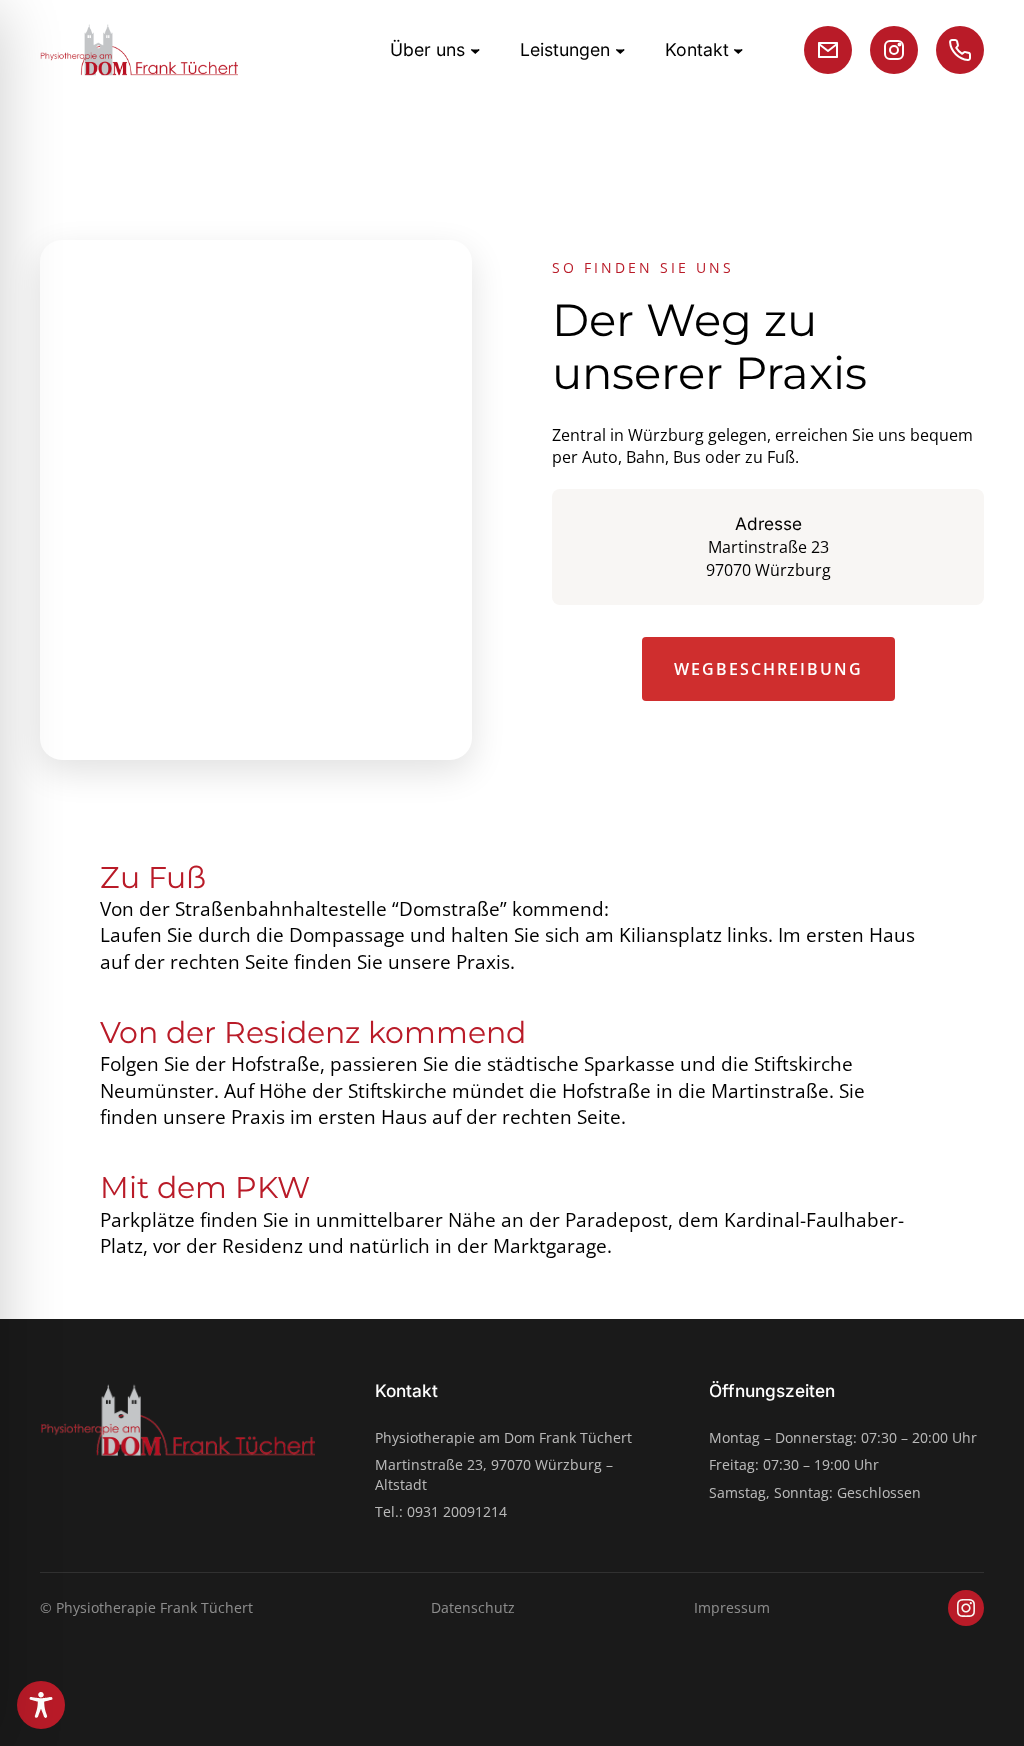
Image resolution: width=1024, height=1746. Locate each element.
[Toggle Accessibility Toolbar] (41, 1705)
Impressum (732, 1607)
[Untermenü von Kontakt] (738, 49)
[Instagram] (894, 50)
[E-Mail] (828, 50)
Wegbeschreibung (768, 669)
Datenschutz (473, 1607)
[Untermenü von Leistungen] (620, 49)
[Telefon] (960, 50)
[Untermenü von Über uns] (475, 49)
